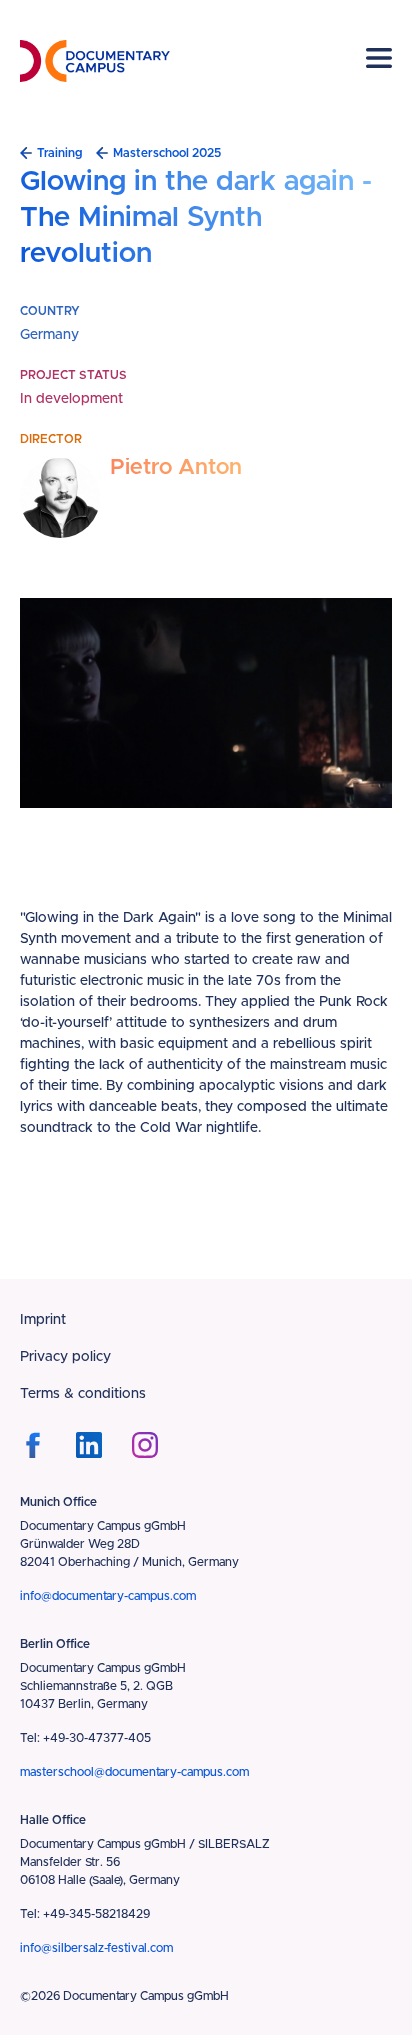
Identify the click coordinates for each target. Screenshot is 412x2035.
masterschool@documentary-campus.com (134, 1772)
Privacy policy (65, 1357)
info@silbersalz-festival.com (96, 1948)
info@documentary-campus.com (108, 1596)
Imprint (43, 1320)
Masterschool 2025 (167, 153)
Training (59, 153)
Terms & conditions (83, 1394)
